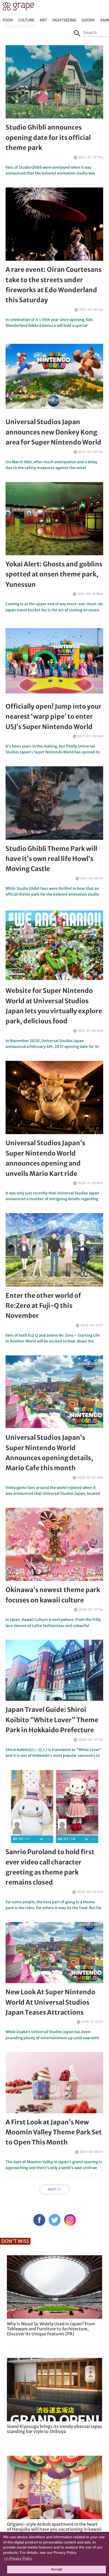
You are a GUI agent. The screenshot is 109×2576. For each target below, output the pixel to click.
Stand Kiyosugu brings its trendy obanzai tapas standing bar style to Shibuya (54, 2429)
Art (43, 20)
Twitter (55, 2220)
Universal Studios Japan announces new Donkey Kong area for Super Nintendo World (53, 432)
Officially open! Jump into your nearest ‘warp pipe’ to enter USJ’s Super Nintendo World (54, 717)
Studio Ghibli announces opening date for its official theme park (48, 137)
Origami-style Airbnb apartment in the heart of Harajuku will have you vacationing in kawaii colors (54, 2529)
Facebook (39, 2220)
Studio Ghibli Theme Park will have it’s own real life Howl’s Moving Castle (51, 859)
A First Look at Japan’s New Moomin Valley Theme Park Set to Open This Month (54, 2132)
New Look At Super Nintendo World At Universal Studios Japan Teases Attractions (50, 2002)
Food (8, 20)
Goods (88, 20)
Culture (26, 20)
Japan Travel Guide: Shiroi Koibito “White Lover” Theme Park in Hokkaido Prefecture (52, 1720)
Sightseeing (64, 20)
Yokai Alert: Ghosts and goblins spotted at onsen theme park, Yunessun (54, 574)
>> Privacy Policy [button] (18, 2558)
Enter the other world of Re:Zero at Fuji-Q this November (43, 1306)
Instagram (70, 2220)
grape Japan (18, 8)
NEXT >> (54, 2189)
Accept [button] (57, 2569)
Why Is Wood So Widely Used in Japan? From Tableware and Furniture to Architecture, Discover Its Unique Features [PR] (51, 2329)
